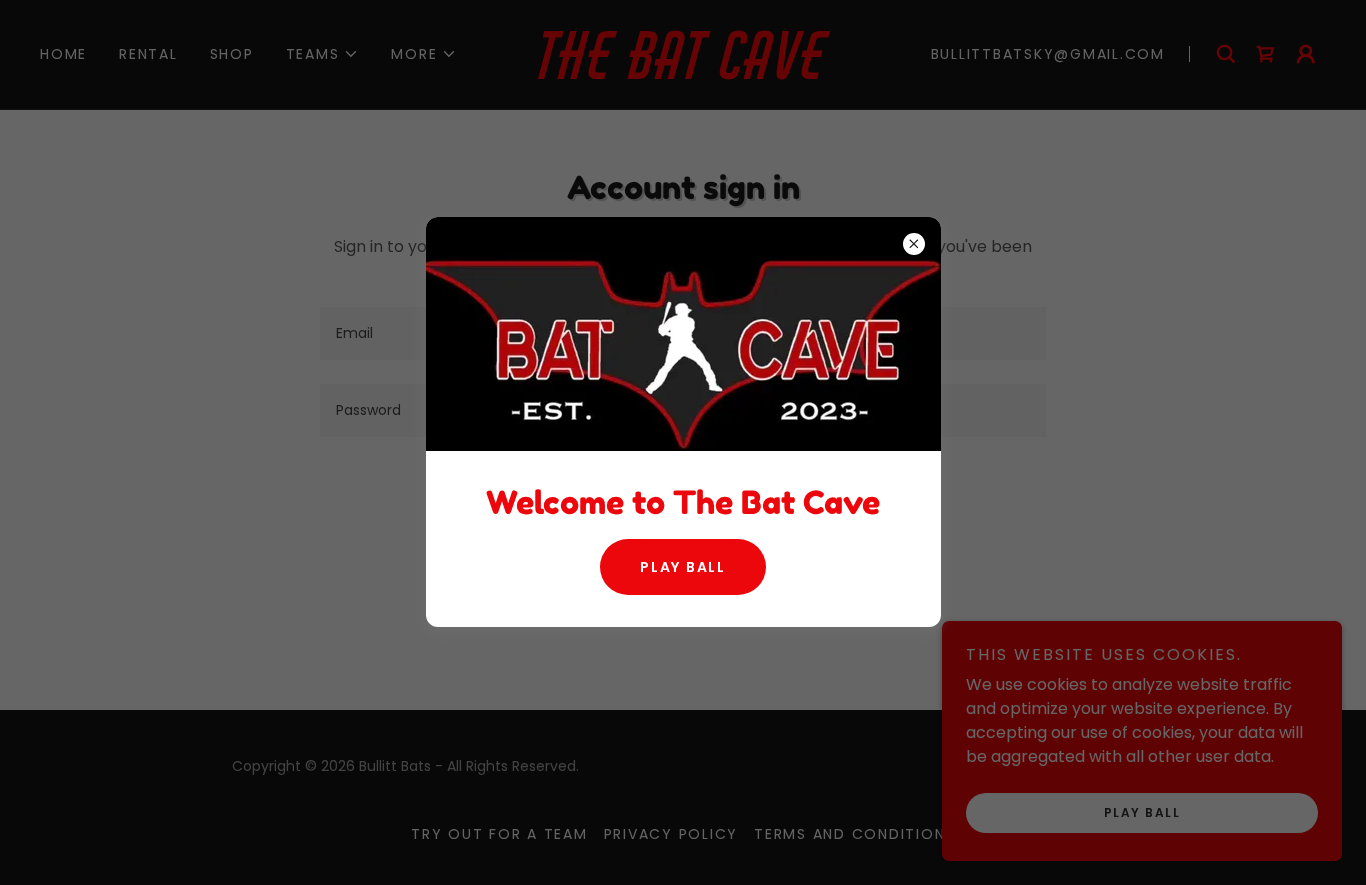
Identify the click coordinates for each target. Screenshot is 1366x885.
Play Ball (683, 567)
